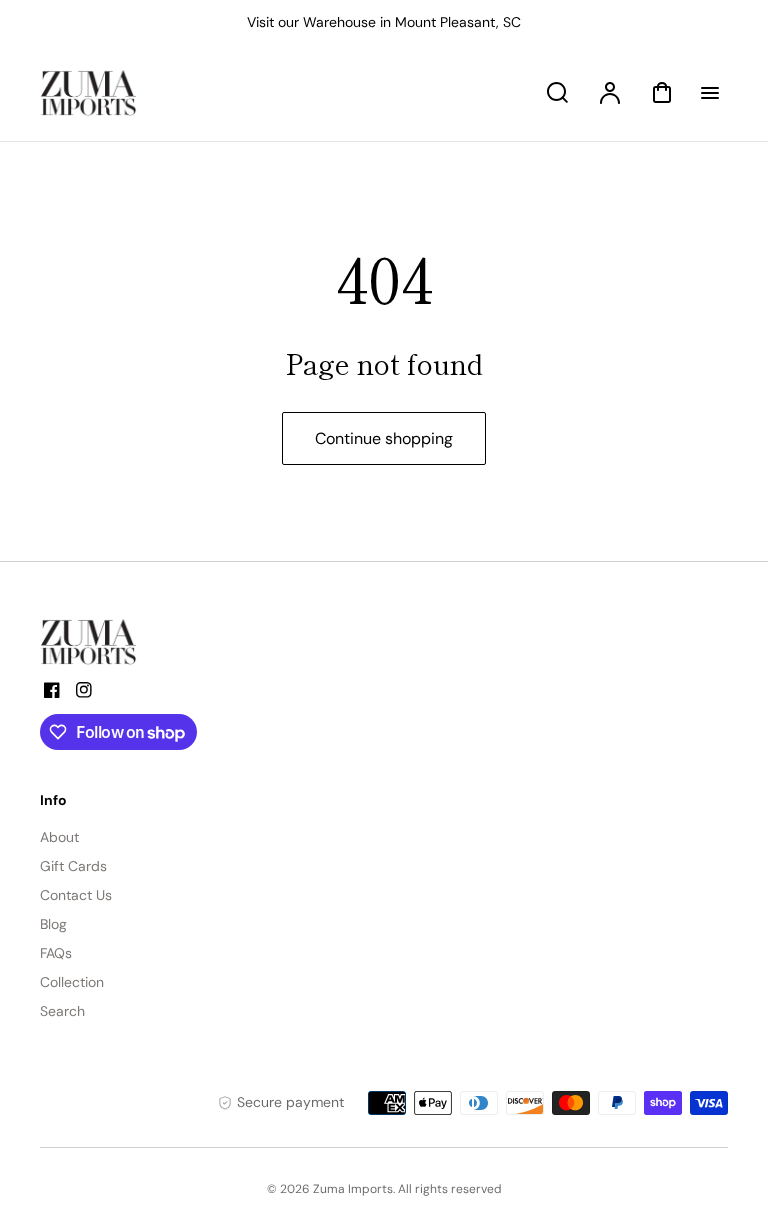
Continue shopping (384, 438)
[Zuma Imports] (140, 642)
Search (62, 1011)
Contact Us (76, 895)
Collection (72, 982)
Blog (53, 924)
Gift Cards (73, 866)
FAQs (56, 953)
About (59, 837)
